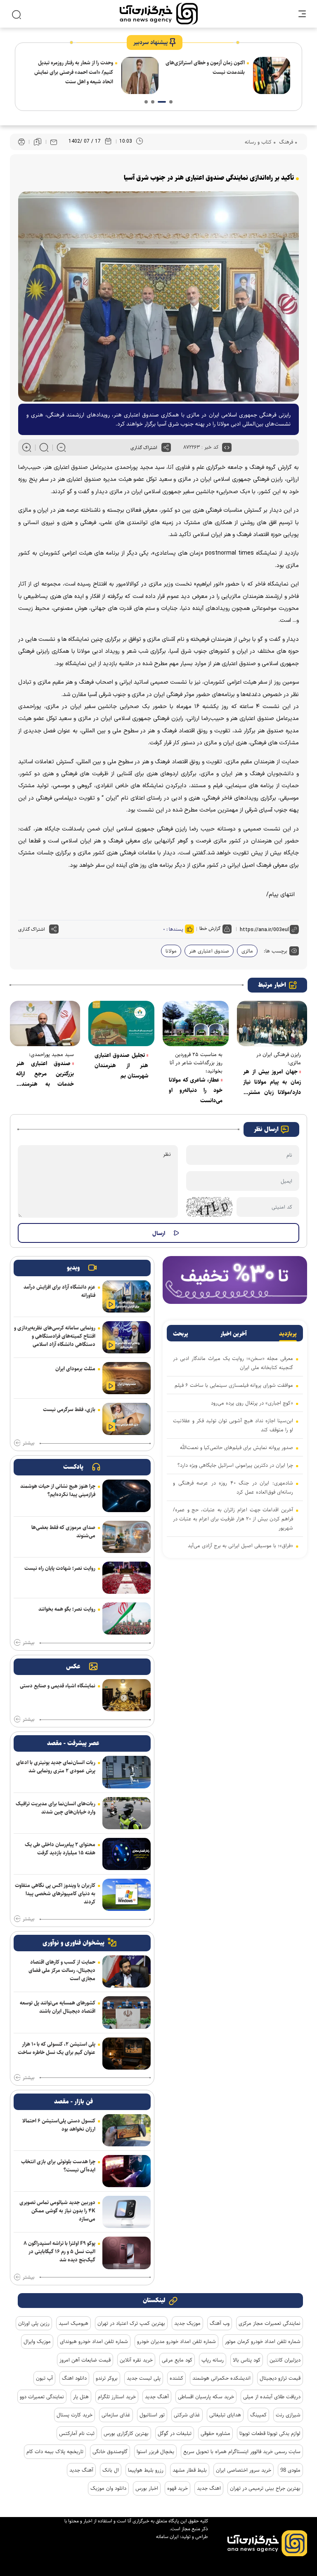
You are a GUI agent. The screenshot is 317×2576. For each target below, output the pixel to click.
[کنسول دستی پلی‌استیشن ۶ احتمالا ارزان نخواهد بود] (127, 2130)
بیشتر (28, 1443)
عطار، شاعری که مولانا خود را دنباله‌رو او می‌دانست (196, 1090)
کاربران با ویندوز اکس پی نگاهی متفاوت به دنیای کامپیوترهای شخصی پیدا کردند (55, 1894)
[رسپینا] (235, 1279)
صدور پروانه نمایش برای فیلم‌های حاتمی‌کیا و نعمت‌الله (237, 1447)
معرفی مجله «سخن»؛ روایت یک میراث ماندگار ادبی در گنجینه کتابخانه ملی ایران (233, 1363)
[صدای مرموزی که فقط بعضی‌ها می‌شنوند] (127, 1537)
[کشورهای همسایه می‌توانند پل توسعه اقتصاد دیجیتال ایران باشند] (127, 2012)
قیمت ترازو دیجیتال (280, 2378)
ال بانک (111, 2470)
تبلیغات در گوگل (175, 2433)
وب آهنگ (220, 2323)
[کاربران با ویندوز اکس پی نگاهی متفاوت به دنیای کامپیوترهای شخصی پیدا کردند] (127, 1895)
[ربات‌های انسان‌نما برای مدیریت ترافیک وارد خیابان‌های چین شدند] (127, 1813)
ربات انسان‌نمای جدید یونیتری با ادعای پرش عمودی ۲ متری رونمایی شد (56, 1767)
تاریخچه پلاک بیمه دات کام (55, 2451)
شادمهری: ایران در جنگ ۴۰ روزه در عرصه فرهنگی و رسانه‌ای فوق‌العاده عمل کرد (233, 1487)
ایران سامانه (167, 2537)
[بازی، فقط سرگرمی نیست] (127, 1419)
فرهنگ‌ (285, 142)
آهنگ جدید (157, 2397)
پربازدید (288, 1334)
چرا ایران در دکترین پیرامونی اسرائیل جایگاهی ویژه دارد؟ (76, 67)
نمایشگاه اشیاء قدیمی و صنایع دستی (58, 1686)
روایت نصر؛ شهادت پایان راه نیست (60, 1568)
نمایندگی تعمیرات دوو (42, 2397)
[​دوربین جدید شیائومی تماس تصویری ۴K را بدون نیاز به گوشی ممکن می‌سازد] (127, 2212)
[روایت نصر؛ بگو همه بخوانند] (127, 1619)
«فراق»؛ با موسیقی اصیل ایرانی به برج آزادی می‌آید (240, 1546)
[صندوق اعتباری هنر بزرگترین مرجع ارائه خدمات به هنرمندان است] (45, 1023)
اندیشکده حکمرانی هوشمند (221, 2378)
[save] (38, 142)
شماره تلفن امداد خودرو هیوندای (94, 2341)
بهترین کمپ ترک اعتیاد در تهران (131, 2323)
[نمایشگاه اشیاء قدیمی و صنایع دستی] (127, 1695)
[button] (171, 102)
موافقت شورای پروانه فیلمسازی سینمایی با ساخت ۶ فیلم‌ (234, 1385)
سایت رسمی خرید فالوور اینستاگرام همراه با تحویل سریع (242, 2451)
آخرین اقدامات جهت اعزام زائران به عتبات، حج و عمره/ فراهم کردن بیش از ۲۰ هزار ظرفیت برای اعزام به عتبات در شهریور (233, 1519)
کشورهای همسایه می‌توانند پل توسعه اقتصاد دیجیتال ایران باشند (58, 2007)
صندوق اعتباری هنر (209, 951)
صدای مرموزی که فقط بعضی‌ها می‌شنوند (63, 1531)
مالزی (247, 951)
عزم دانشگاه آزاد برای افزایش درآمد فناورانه (59, 1291)
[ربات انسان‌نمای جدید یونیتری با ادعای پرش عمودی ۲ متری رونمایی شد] (127, 1772)
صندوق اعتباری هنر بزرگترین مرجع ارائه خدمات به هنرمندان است (45, 1074)
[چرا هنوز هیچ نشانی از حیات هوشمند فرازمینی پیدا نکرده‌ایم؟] (127, 1496)
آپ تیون (44, 2378)
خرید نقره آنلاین (136, 2360)
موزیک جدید (187, 2323)
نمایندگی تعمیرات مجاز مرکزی (270, 2323)
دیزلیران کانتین (285, 2360)
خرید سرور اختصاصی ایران (244, 2470)
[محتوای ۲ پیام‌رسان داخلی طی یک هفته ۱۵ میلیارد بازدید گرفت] (127, 1854)
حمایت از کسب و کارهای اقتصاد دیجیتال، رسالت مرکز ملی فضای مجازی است (62, 1970)
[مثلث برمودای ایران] (127, 1378)
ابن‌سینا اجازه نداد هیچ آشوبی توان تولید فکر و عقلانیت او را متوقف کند (233, 1425)
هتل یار (81, 2397)
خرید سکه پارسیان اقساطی (206, 2397)
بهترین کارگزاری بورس (126, 2433)
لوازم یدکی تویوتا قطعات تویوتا (270, 2433)
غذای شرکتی (187, 2415)
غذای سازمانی (116, 2415)
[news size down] (61, 447)
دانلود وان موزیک (108, 2488)
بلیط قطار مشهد (190, 2470)
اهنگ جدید (209, 2488)
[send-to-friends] (54, 142)
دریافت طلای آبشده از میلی (272, 2397)
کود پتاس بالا (247, 2360)
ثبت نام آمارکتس (77, 2433)
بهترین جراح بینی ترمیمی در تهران (265, 2488)
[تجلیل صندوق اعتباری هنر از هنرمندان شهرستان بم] (121, 1023)
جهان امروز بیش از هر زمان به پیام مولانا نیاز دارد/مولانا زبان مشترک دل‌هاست (272, 1082)
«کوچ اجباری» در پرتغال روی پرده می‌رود (252, 1403)
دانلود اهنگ (74, 2378)
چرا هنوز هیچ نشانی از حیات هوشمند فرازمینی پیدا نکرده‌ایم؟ (58, 1490)
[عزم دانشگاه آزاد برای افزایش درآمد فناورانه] (127, 1296)
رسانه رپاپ (213, 2360)
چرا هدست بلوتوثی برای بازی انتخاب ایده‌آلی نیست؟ (58, 2166)
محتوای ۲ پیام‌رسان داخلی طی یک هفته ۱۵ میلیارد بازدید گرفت (60, 1849)
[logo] (159, 14)
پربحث (181, 1334)
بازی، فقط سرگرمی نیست (69, 1409)
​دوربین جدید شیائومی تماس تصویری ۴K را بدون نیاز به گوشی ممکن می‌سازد (57, 2211)
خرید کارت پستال (75, 2415)
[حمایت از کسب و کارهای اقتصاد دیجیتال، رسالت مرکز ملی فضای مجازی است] (127, 1971)
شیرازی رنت (288, 2415)
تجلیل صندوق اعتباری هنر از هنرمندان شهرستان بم (121, 1066)
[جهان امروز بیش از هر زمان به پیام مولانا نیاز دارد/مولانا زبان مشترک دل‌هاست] (272, 1023)
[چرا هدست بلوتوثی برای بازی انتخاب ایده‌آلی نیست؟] (127, 2171)
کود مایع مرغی (177, 2360)
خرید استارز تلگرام (117, 2397)
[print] (21, 142)
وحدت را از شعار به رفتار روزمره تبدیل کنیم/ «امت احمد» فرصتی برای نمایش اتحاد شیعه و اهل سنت (205, 72)
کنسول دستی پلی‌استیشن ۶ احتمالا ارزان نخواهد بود (59, 2125)
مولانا (171, 951)
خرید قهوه (177, 2488)
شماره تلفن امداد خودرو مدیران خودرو (176, 2341)
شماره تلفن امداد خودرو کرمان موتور (263, 2341)
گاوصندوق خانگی (110, 2451)
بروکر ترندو (107, 2378)
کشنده (176, 2378)
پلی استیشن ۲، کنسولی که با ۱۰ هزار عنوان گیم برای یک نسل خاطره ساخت (57, 2048)
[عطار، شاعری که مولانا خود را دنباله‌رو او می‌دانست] (196, 1023)
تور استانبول (152, 2415)
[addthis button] (166, 447)
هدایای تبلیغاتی (225, 2415)
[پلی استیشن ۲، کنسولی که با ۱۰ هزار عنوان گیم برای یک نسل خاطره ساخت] (127, 2054)
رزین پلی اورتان (34, 2323)
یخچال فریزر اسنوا (155, 2451)
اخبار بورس (147, 2488)
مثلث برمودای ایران (75, 1369)
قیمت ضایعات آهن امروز (85, 2360)
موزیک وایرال (37, 2341)
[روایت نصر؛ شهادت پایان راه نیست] (127, 1578)
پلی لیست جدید (144, 2378)
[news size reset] (44, 447)
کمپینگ (258, 2415)
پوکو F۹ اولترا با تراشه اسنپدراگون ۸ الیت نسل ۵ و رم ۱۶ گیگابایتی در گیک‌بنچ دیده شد (59, 2251)
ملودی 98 (290, 2470)
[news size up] (27, 447)
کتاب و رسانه (258, 142)
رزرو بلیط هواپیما (146, 2470)
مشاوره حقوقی (215, 2433)
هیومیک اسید (73, 2323)
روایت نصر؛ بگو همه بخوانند (67, 1609)
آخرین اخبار (234, 1334)
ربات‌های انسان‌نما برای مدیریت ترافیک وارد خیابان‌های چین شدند (56, 1808)
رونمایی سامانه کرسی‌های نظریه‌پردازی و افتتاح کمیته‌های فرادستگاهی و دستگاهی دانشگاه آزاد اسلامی (55, 1336)
